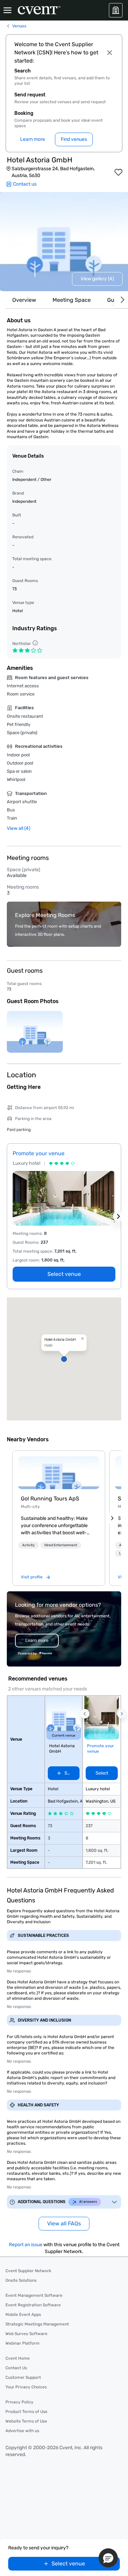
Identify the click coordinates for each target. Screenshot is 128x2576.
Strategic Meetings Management (37, 2324)
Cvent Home (18, 2358)
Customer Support (23, 2377)
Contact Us (16, 2368)
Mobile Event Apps (23, 2315)
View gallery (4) (97, 279)
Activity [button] (29, 1545)
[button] (64, 1359)
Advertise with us (22, 2431)
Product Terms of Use (26, 2412)
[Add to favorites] (118, 172)
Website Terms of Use (26, 2421)
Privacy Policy (19, 2402)
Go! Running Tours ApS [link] (50, 1499)
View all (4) (19, 828)
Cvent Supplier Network (28, 2271)
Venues (19, 26)
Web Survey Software (26, 2334)
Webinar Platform (23, 2343)
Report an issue (26, 2245)
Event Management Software (34, 2295)
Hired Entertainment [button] (61, 1545)
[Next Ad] (118, 1216)
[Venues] (116, 10)
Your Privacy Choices (26, 2387)
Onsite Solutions (21, 2280)
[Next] (121, 300)
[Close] (109, 53)
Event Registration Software (33, 2305)
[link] (59, 1473)
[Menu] (8, 10)
